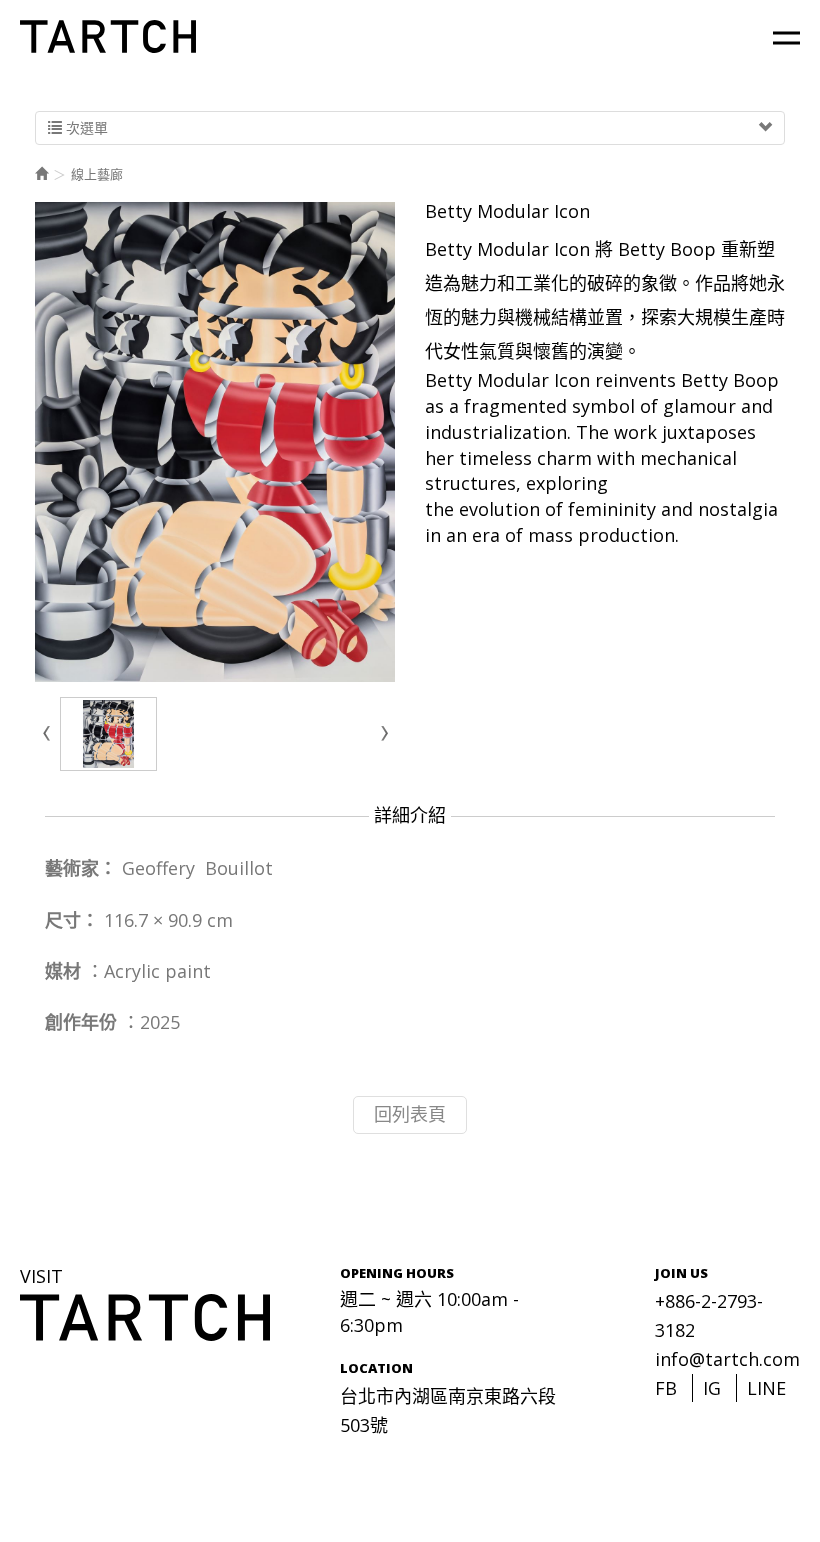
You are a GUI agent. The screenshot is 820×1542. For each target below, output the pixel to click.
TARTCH (109, 36)
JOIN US (681, 1273)
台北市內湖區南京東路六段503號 (448, 1410)
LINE (766, 1388)
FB (666, 1388)
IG (712, 1388)
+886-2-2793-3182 (709, 1315)
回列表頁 (410, 1114)
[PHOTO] (215, 442)
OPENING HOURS (397, 1273)
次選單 (85, 127)
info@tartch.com (727, 1359)
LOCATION (376, 1368)
